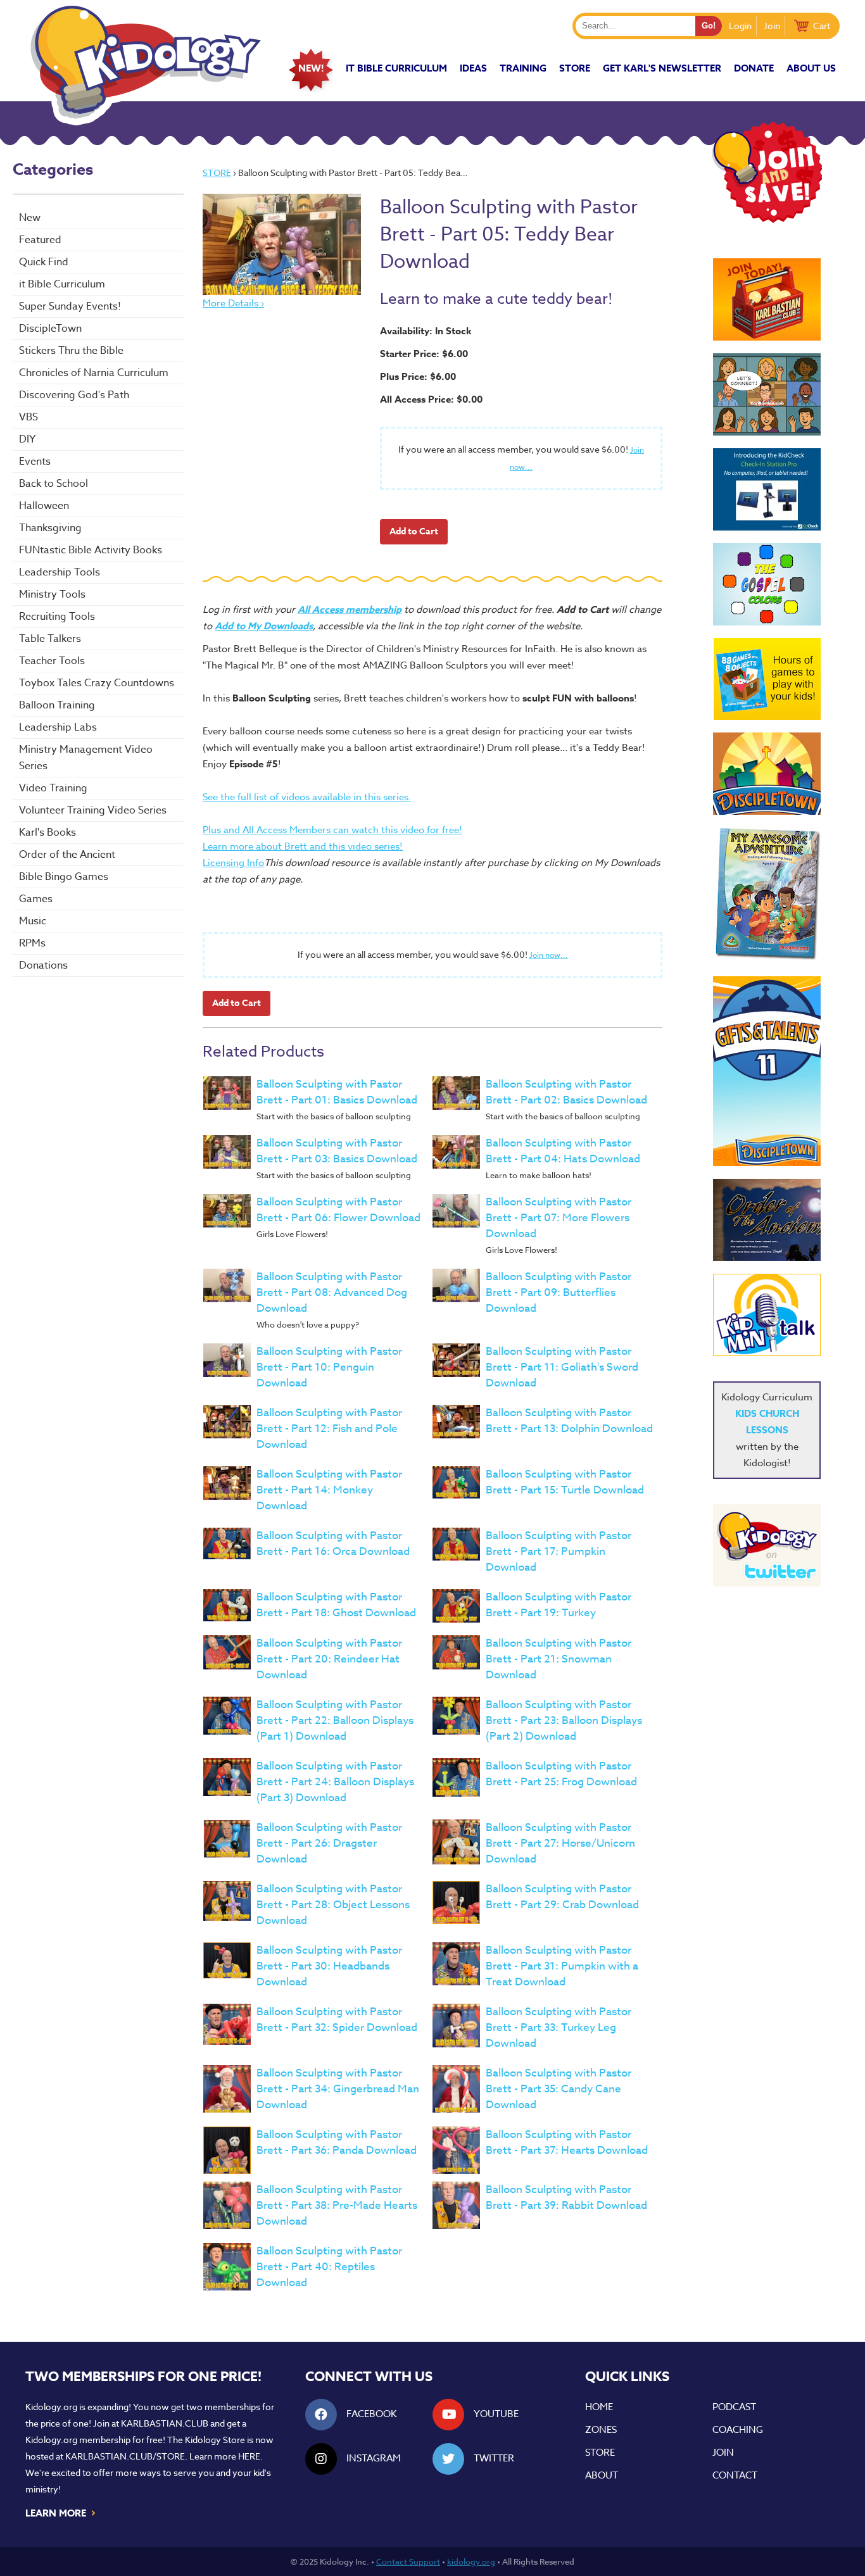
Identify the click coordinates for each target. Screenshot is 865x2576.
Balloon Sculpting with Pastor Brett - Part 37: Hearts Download (567, 2142)
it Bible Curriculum (396, 68)
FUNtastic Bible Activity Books (91, 550)
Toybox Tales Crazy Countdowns (97, 683)
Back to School (54, 484)
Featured (40, 240)
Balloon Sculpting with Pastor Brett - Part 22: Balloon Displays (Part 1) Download (335, 1720)
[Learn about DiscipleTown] (767, 774)
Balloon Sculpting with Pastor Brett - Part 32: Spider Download (337, 2020)
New (30, 218)
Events (35, 462)
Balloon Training (57, 705)
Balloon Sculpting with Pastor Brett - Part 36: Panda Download (337, 2142)
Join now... (549, 955)
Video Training (53, 788)
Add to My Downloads (264, 626)
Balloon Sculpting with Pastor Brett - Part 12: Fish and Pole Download (329, 1429)
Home (599, 2407)
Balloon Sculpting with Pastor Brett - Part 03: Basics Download (337, 1151)
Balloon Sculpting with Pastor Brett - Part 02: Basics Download (566, 1092)
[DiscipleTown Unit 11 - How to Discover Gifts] (767, 1071)
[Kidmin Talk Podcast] (767, 1315)
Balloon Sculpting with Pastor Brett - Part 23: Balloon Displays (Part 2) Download (564, 1720)
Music (33, 921)
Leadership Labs (58, 727)
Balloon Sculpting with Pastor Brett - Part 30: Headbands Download (329, 1966)
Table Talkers (50, 639)
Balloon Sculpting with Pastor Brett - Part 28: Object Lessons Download (333, 1905)
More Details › (233, 303)
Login (740, 26)
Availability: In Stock (426, 331)
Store (575, 68)
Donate (754, 68)
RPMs (32, 943)
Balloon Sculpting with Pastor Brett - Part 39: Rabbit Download (566, 2197)
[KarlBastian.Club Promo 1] (767, 394)
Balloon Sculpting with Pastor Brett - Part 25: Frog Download (561, 1774)
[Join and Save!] (767, 220)
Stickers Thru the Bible (71, 351)
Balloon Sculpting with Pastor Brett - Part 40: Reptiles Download (329, 2267)
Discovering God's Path (74, 395)
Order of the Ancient (67, 855)
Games (36, 899)
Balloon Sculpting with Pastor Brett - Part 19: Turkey (559, 1605)
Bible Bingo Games (64, 877)
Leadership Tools (60, 572)
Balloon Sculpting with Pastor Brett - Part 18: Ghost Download (336, 1605)
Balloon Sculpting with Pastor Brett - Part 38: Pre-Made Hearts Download (337, 2205)
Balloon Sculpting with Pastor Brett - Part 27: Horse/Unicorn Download (560, 1843)
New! (311, 68)
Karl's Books (47, 832)
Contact (735, 2475)
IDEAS (473, 68)
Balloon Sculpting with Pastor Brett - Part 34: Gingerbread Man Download (338, 2089)
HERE (249, 2456)
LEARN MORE (61, 2512)
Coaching (738, 2430)
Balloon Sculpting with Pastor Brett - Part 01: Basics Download (337, 1092)
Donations (43, 965)
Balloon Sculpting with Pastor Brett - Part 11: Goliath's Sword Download (562, 1367)
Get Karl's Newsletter (662, 68)
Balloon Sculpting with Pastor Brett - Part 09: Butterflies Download (559, 1292)
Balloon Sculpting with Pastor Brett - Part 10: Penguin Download (329, 1367)
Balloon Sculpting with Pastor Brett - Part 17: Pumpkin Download (559, 1551)
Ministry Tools (52, 594)
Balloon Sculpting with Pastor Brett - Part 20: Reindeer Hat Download (329, 1659)
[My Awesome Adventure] (767, 895)
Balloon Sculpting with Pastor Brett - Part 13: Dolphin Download (569, 1421)
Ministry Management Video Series (86, 758)
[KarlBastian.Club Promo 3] (767, 299)
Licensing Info (233, 863)
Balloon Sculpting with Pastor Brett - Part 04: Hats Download (563, 1151)
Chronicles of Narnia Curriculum (94, 373)
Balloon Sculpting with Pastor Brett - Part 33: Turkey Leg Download (559, 2027)
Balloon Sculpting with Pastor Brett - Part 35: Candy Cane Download (559, 2089)
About (602, 2475)
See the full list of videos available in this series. (307, 797)
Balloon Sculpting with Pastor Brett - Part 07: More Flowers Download (559, 1218)
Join (772, 26)
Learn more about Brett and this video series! (303, 846)
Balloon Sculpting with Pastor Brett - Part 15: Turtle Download (565, 1482)
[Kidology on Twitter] (767, 1545)
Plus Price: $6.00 (418, 376)
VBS (28, 417)
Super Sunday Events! (70, 306)
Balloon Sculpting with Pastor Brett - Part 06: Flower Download (338, 1210)
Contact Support (408, 2561)
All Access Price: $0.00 (431, 399)
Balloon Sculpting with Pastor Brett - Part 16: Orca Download (333, 1543)
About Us (811, 68)
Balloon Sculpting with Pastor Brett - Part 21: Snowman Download (559, 1659)
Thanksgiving (50, 528)
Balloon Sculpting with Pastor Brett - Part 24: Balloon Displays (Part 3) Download (335, 1782)
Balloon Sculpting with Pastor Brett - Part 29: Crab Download (562, 1897)
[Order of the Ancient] (767, 1220)
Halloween (44, 506)
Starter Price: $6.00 (424, 354)
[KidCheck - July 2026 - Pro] (767, 489)
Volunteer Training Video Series (93, 810)
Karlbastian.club (165, 2423)
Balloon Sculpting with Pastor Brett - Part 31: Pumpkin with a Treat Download (562, 1966)
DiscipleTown (50, 329)
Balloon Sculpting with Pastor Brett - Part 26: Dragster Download (329, 1843)
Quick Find (44, 262)
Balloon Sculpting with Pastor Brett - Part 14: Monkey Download (329, 1490)
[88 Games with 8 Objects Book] (767, 679)
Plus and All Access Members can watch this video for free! (332, 830)
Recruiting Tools (57, 617)
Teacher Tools (52, 661)
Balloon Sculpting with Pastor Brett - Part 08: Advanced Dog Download (332, 1292)
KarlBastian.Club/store (125, 2456)
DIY (27, 439)
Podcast (734, 2407)
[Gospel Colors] (767, 584)
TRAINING (523, 68)
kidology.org (471, 2561)
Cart (822, 26)
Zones (601, 2430)
